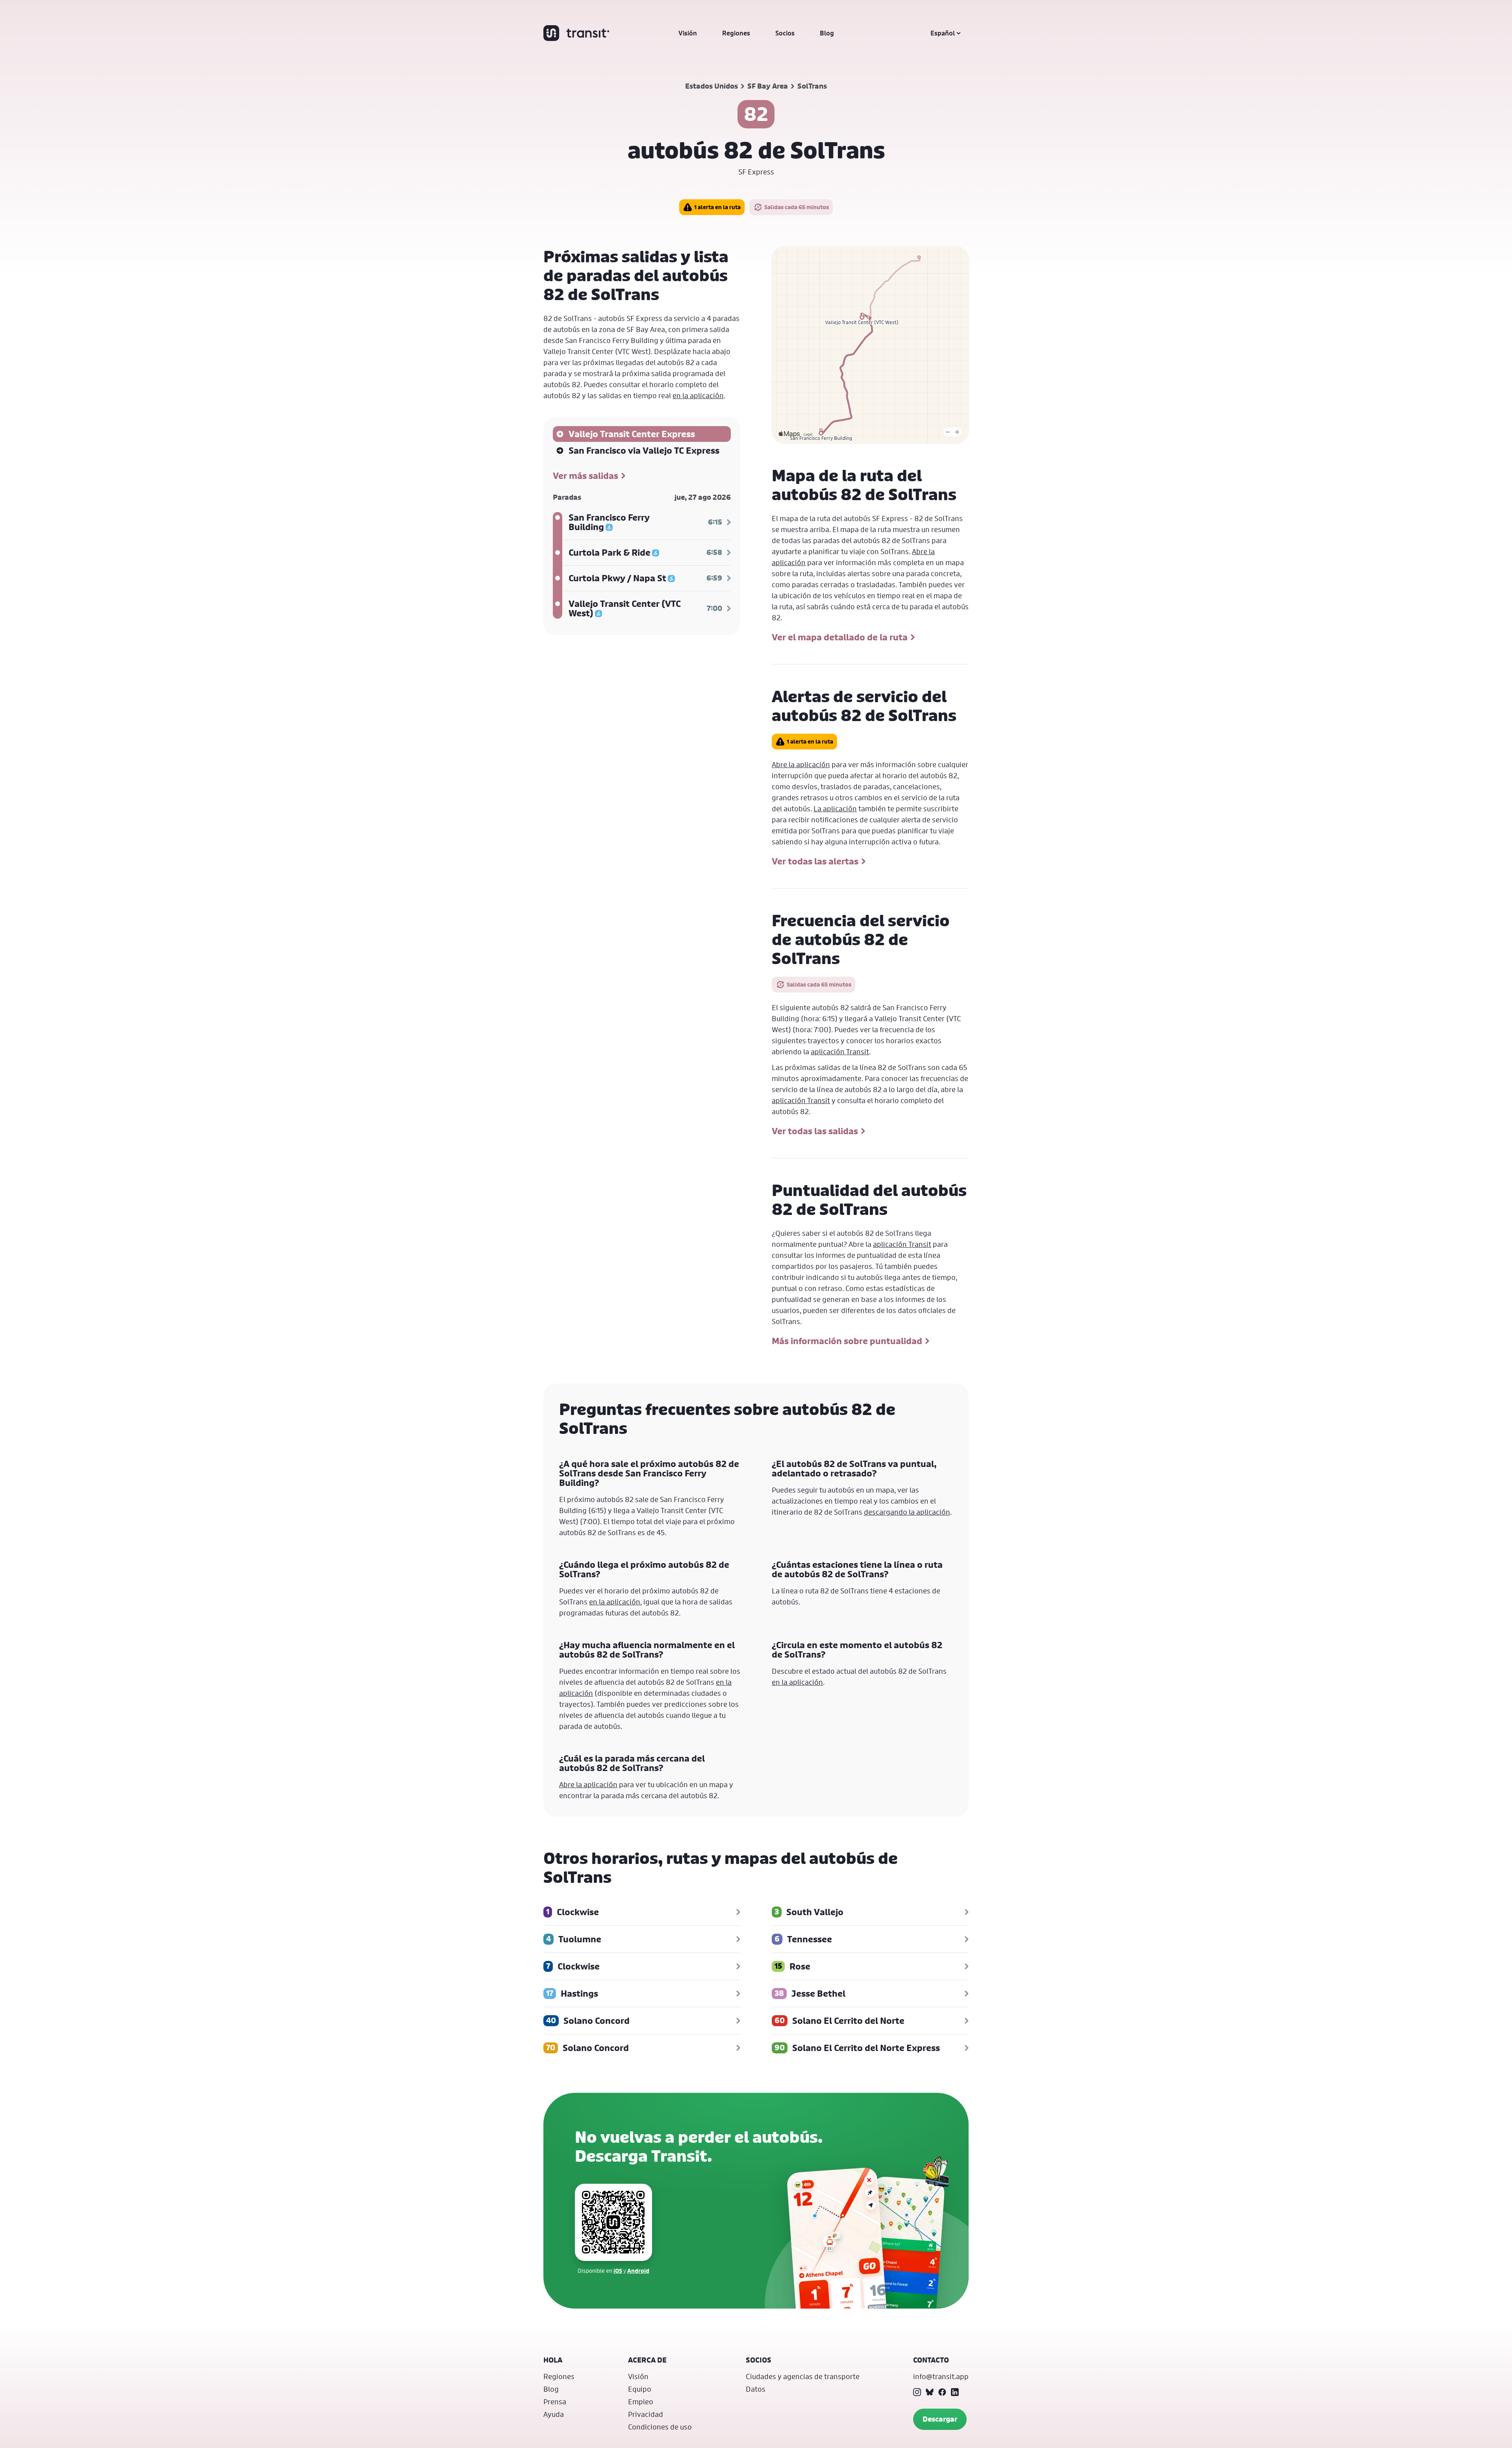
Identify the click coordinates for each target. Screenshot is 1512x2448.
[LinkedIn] (955, 2392)
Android (638, 2271)
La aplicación (835, 809)
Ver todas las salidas (815, 1131)
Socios (785, 33)
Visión (688, 33)
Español (943, 33)
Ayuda (554, 2414)
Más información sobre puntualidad (847, 1341)
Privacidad (646, 2414)
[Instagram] (917, 2392)
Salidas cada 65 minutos (797, 207)
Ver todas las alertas (815, 861)
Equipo (640, 2389)
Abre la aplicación (801, 764)
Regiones (736, 33)
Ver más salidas (586, 476)
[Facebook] (942, 2392)
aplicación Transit (840, 1052)
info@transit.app (941, 2376)
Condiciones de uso (660, 2427)
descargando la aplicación (907, 1512)
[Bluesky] (930, 2392)
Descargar (940, 2419)
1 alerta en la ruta (717, 207)
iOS (618, 2271)
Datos (756, 2389)
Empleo (641, 2402)
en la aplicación (698, 395)
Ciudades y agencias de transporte (803, 2376)
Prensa (555, 2402)
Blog (827, 33)
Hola (553, 2360)
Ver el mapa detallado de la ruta (840, 637)
